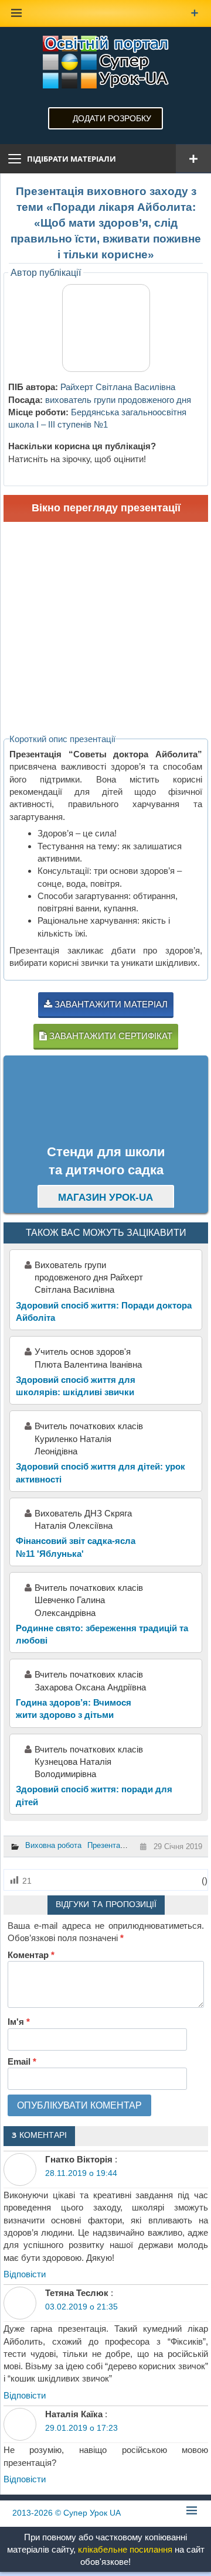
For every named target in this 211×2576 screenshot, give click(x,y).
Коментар (31, 1955)
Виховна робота (53, 1845)
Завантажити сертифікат (110, 1036)
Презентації (108, 1845)
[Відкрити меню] (193, 159)
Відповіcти (25, 2274)
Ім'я (19, 2022)
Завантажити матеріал (110, 1004)
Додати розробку (112, 118)
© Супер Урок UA (67, 2513)
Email (22, 2061)
